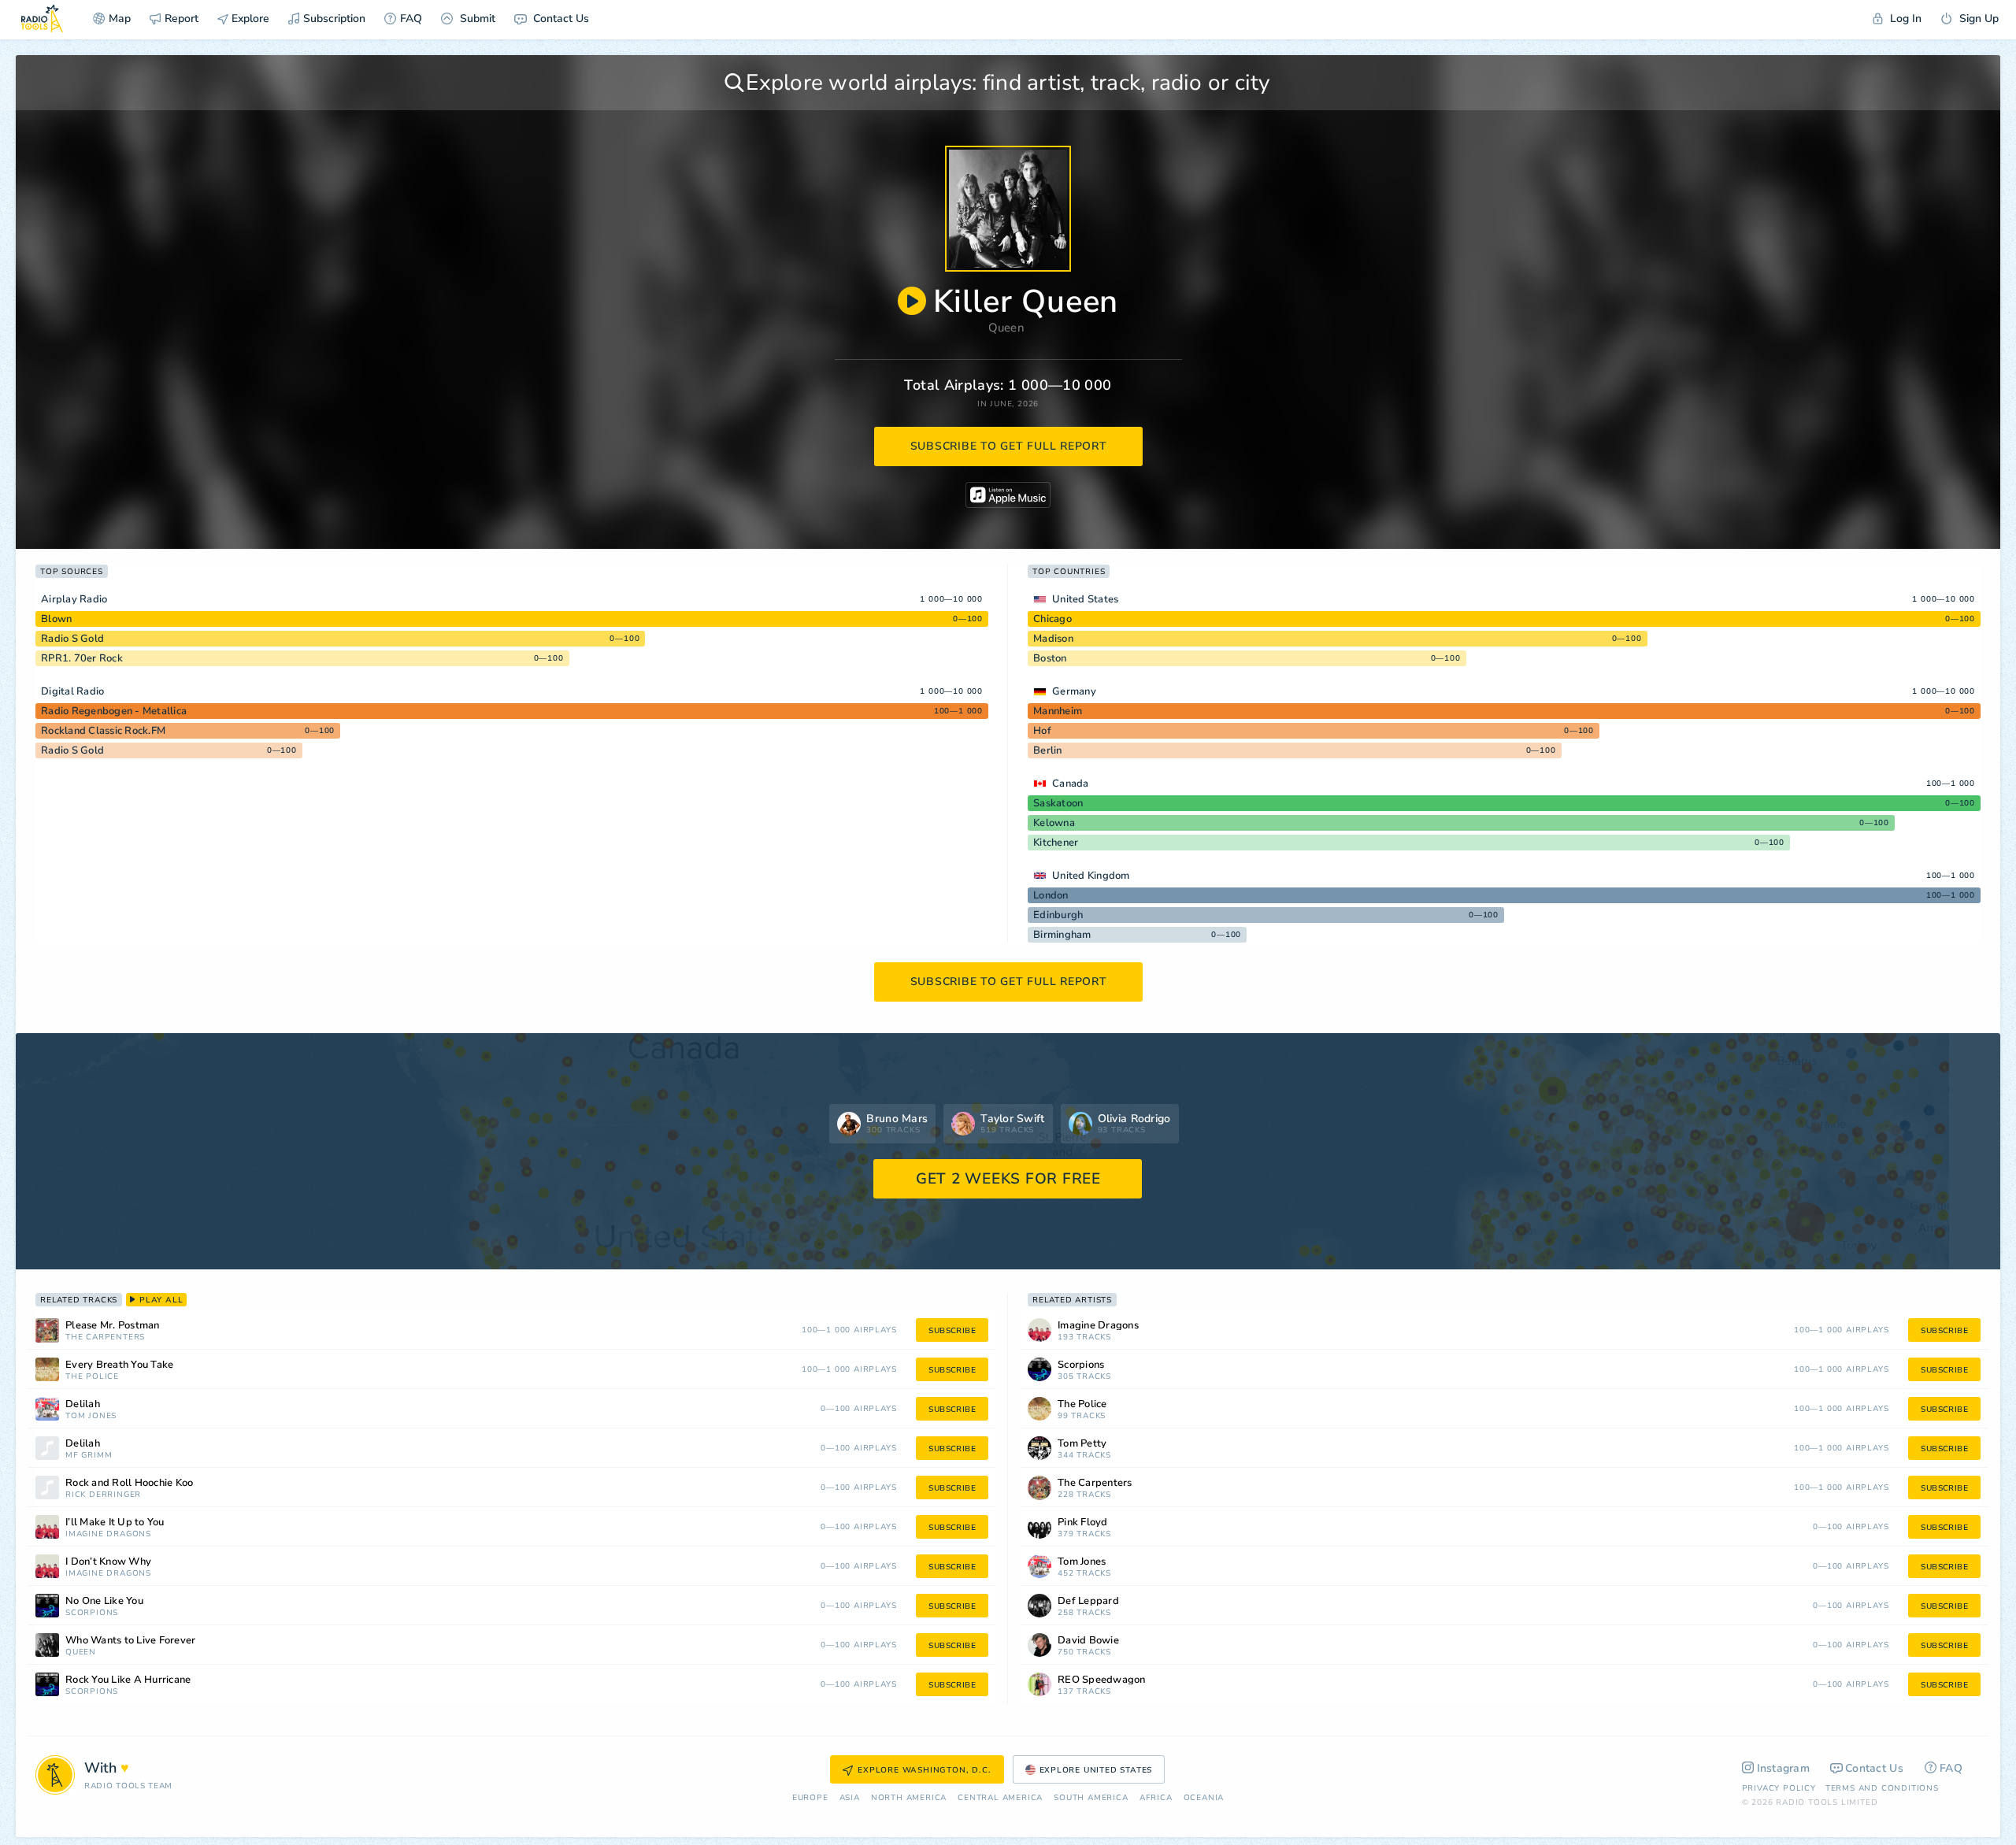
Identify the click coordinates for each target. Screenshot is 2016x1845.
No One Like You (104, 1601)
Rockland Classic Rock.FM (103, 731)
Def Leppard (1088, 1601)
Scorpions (92, 1613)
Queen (1007, 328)
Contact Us (560, 19)
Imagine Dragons (108, 1534)
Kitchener (1056, 843)
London (1051, 895)
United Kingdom (1091, 876)
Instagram (1784, 1768)
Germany (1074, 691)
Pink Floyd (1083, 1523)
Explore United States (1096, 1770)
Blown (56, 619)
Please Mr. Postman (113, 1326)
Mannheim (1058, 711)
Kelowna (1054, 823)
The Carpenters (105, 1337)
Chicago (1052, 619)
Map (120, 19)
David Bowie (1088, 1641)
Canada (1071, 784)
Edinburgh (1058, 915)
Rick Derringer (103, 1495)
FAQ (411, 19)
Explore (249, 19)
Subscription (334, 19)
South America (1091, 1798)
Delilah (83, 1404)
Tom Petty (1082, 1444)
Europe (810, 1798)
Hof (1042, 731)
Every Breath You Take (119, 1365)
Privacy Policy (1779, 1788)
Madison (1053, 639)
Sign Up (1977, 19)
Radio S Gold (72, 639)
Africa (1156, 1798)
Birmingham (1062, 935)
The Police (92, 1377)
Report (182, 19)
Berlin (1048, 750)
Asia (850, 1798)
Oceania (1204, 1798)
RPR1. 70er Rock (82, 658)
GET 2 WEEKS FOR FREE (1008, 1179)
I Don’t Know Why (108, 1562)
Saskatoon (1058, 803)
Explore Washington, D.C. (924, 1770)
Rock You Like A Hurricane (128, 1680)
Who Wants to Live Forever (130, 1641)
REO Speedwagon (1102, 1680)
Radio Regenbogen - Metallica (114, 711)
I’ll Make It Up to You (115, 1523)
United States (1085, 599)
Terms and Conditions (1882, 1788)
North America (909, 1798)
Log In (1904, 19)
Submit (476, 19)
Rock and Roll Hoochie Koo (129, 1483)
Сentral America (1000, 1798)
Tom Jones (91, 1416)
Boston (1050, 658)
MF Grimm (89, 1456)
